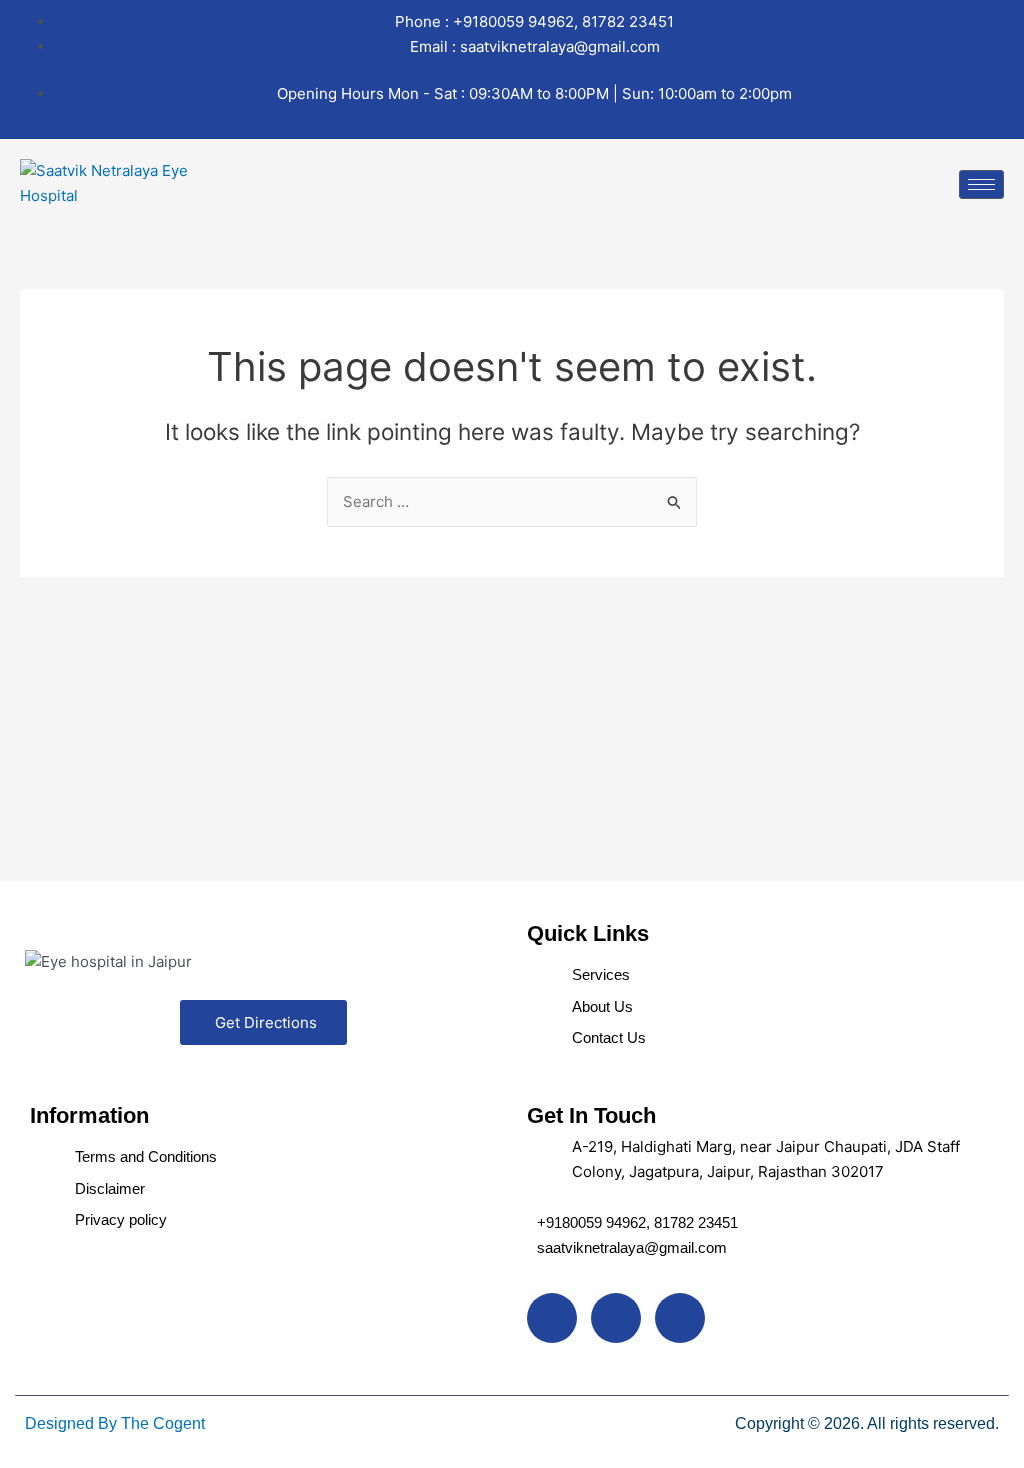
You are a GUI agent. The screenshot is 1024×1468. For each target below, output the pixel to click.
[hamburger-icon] (981, 184)
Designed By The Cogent (115, 1423)
